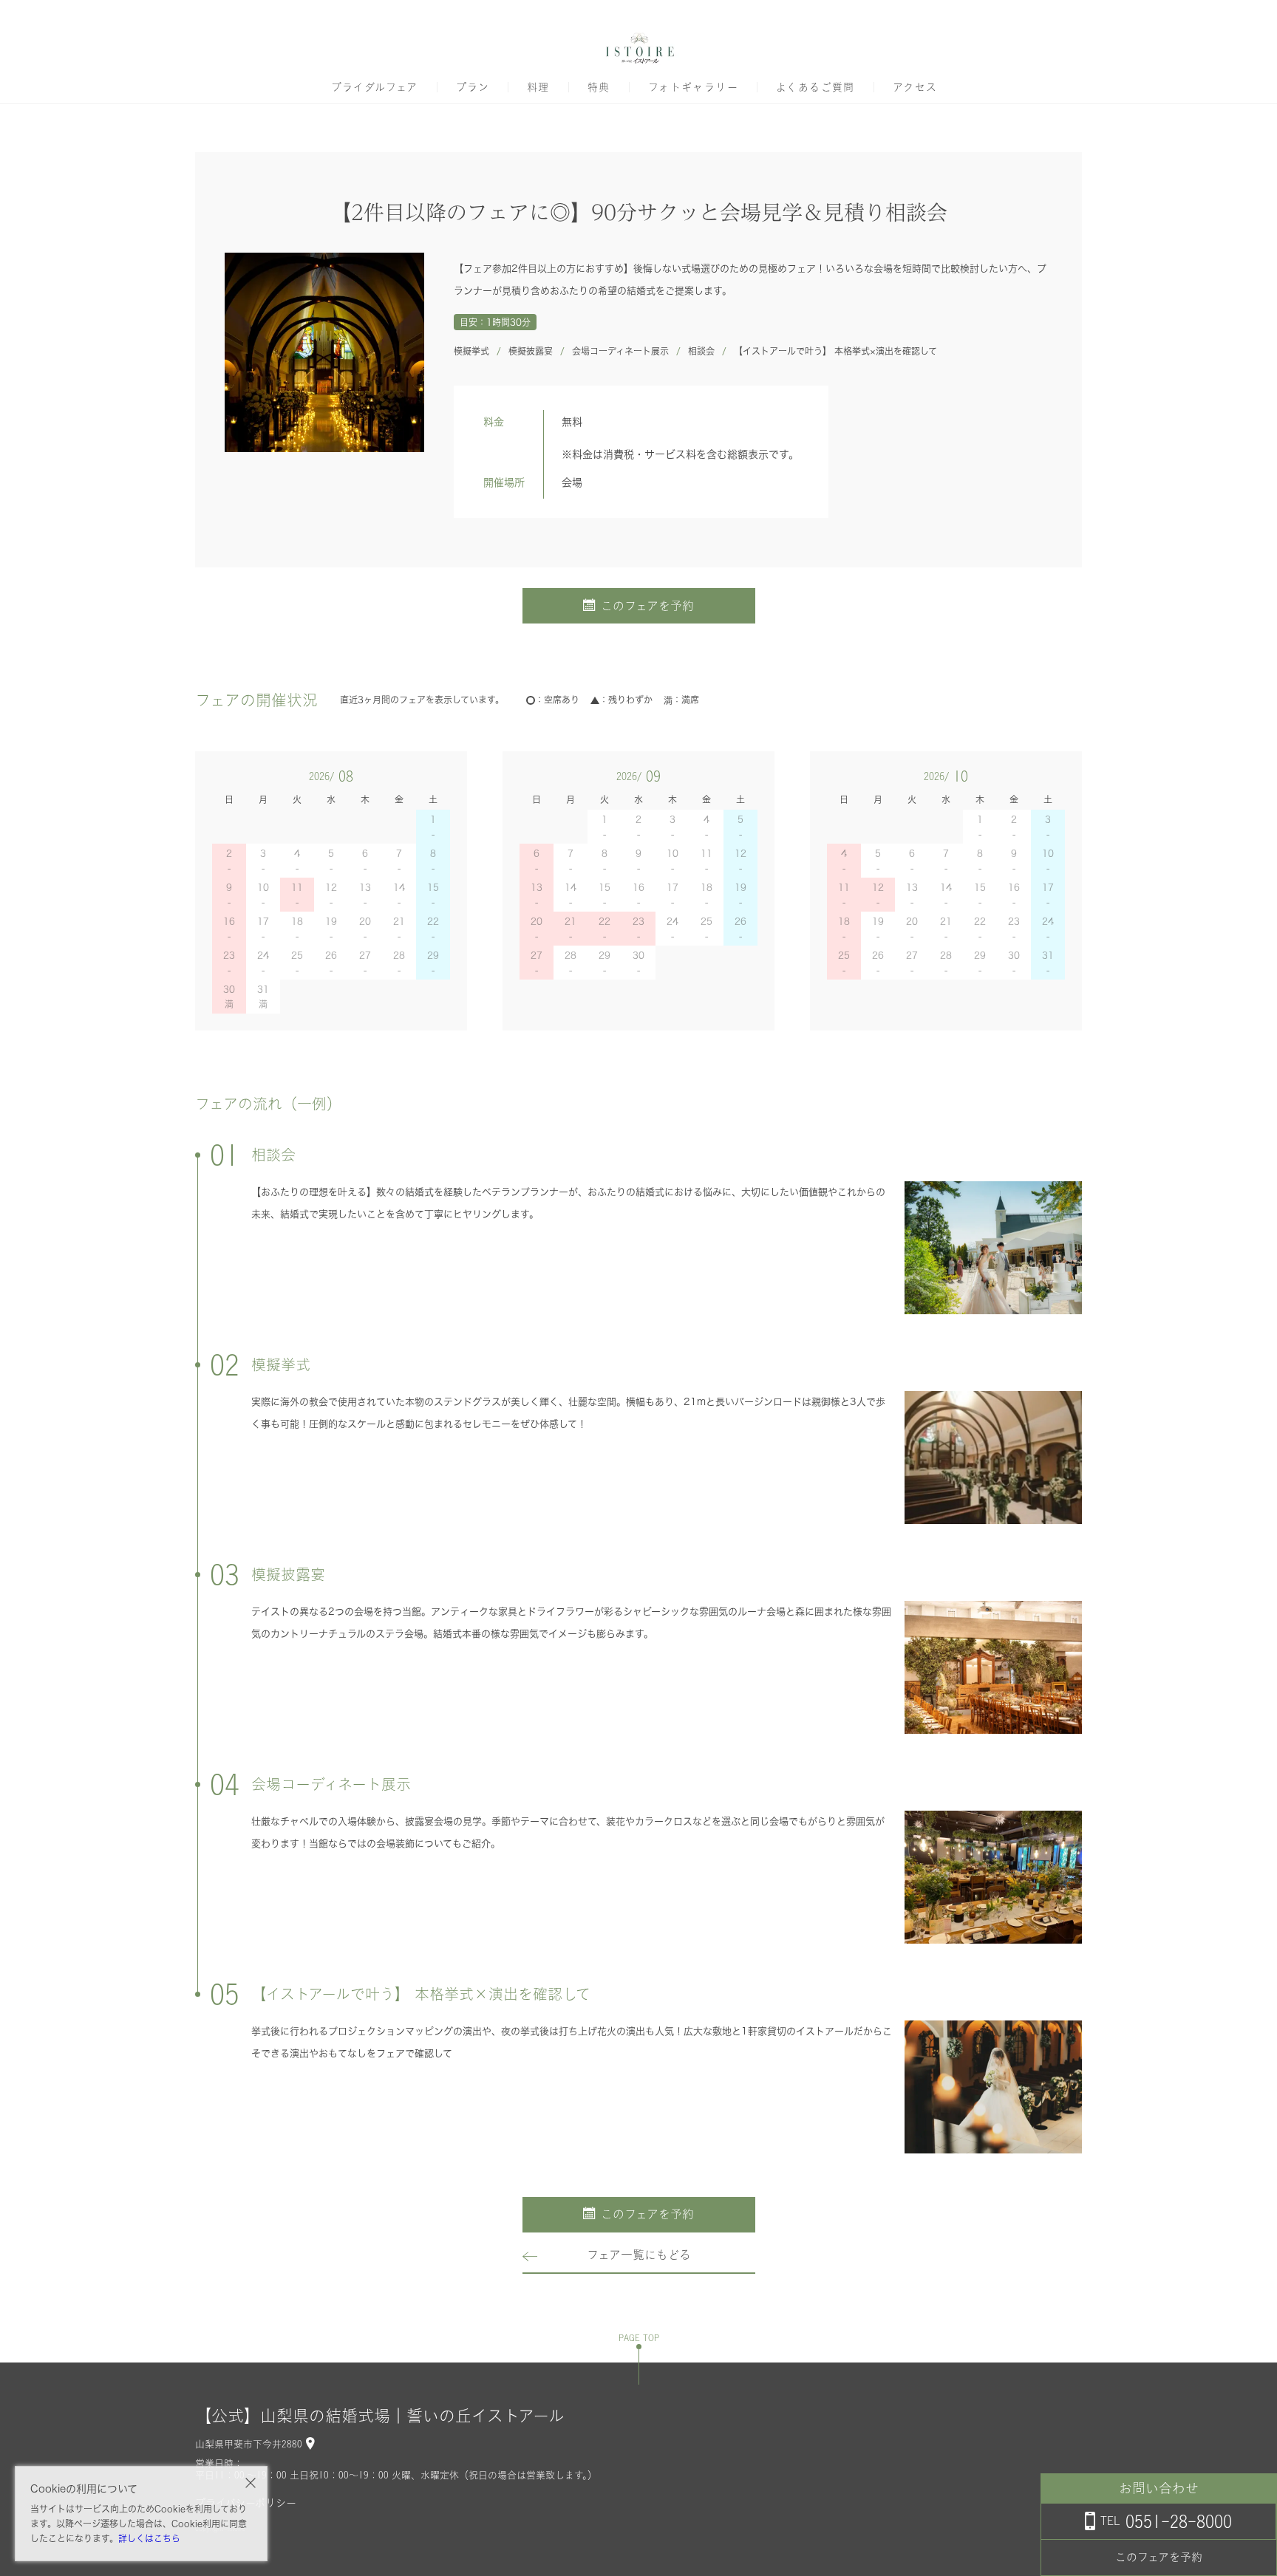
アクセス (915, 87)
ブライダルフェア (375, 87)
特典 (599, 87)
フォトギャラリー (693, 87)
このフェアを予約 (647, 606)
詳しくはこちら (149, 2538)
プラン (473, 87)
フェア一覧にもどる (639, 2255)
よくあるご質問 (815, 87)
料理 (538, 87)
